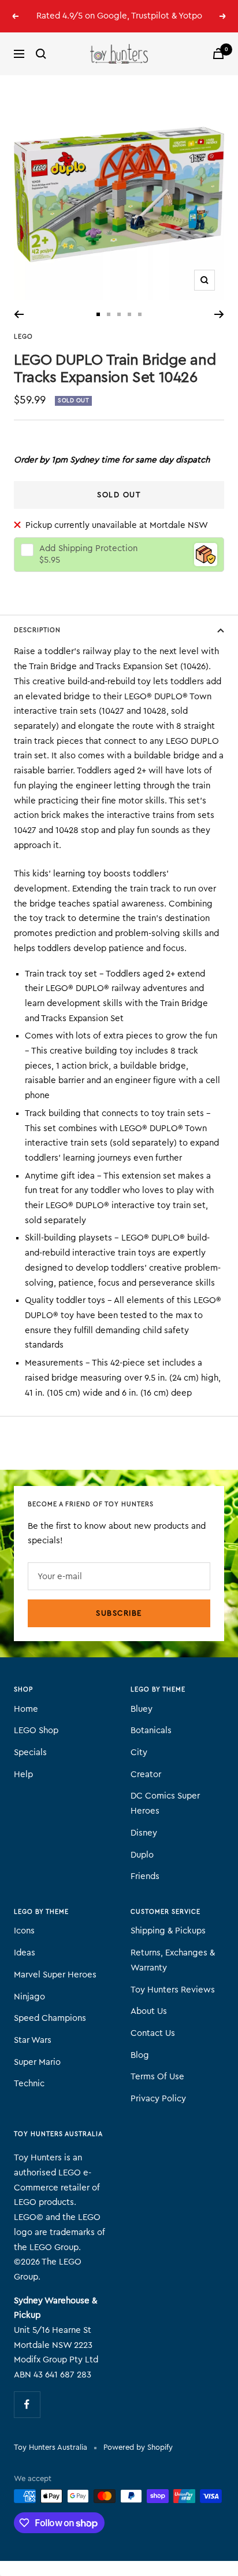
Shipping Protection (88, 548)
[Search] (41, 54)
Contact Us (153, 2033)
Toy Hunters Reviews (173, 1990)
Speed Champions (50, 2018)
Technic (29, 2084)
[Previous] (19, 314)
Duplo (142, 1855)
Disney (144, 1833)
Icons (24, 1931)
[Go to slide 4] (129, 314)
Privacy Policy (158, 2099)
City (139, 1753)
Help (23, 1775)
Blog (140, 2055)
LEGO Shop (36, 1731)
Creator (146, 1775)
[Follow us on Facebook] (27, 2404)
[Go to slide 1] (98, 314)
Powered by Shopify (138, 2447)
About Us (149, 2011)
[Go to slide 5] (140, 314)
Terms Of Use (157, 2077)
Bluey (142, 1709)
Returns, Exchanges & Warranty (173, 1960)
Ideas (25, 1953)
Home (26, 1709)
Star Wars (33, 2040)
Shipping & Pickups (168, 1931)
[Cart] (218, 54)
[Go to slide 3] (119, 314)
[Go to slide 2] (109, 314)
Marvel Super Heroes (55, 1975)
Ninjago (29, 1997)
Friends (145, 1876)
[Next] (219, 314)
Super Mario (37, 2062)
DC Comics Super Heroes (165, 1803)
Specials (30, 1753)
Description (37, 630)
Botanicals (151, 1731)
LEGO (23, 337)
